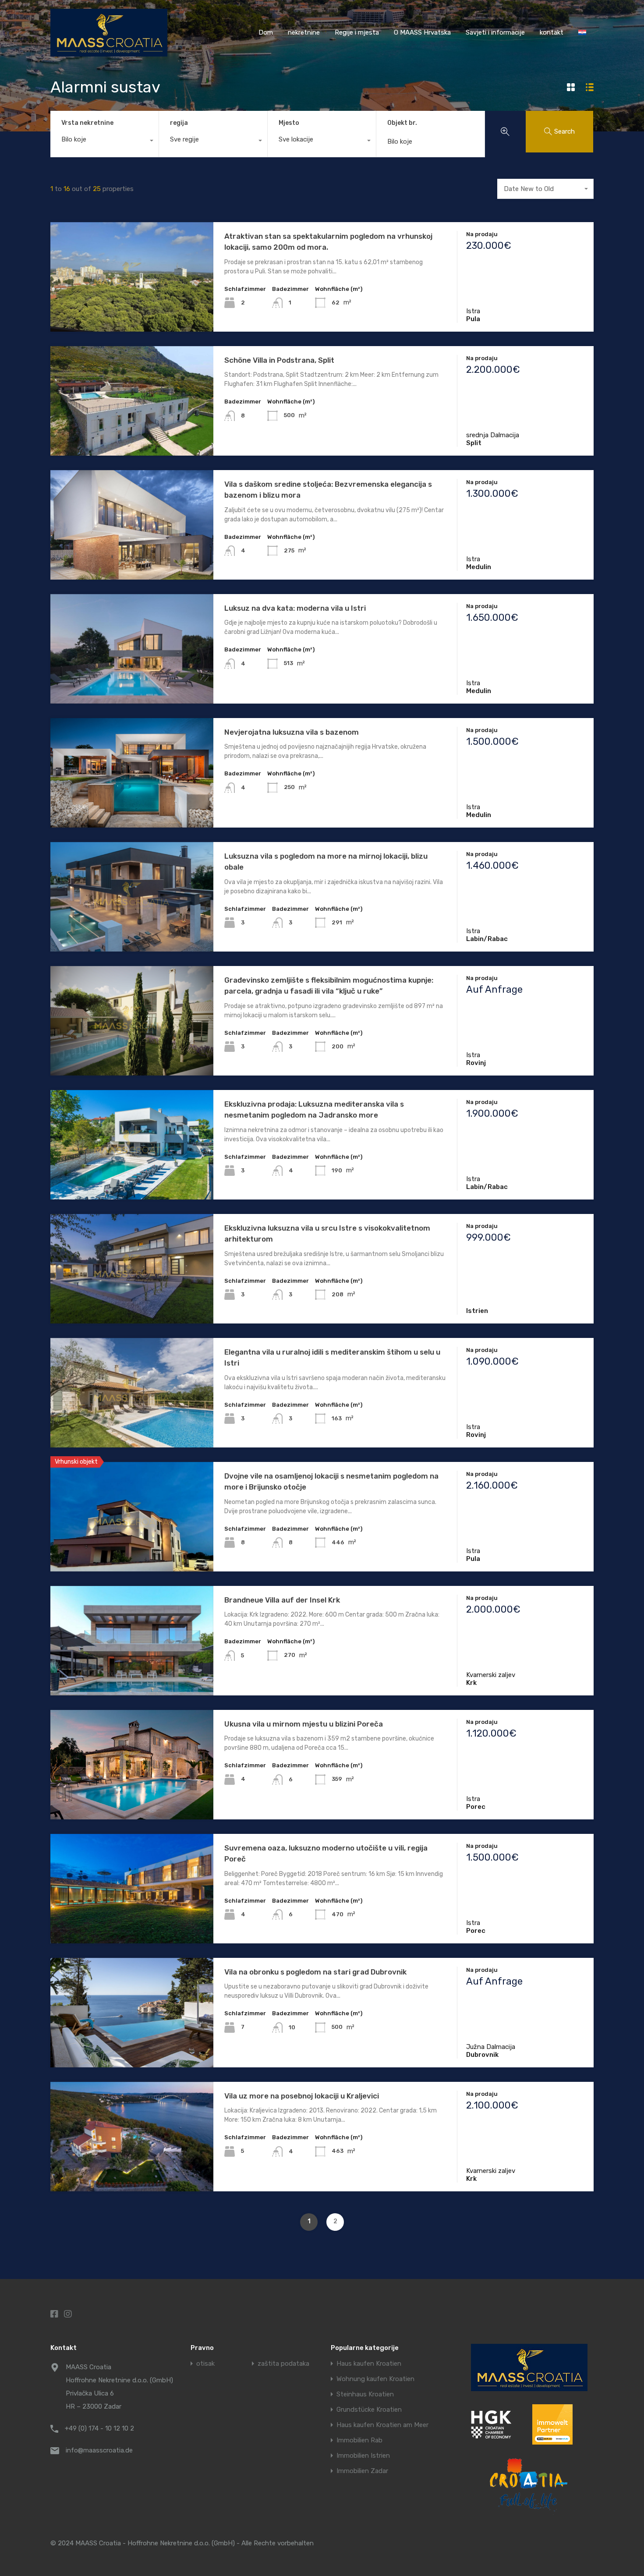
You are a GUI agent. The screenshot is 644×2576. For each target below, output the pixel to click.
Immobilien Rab (359, 2440)
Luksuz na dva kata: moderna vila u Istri (295, 608)
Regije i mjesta (357, 32)
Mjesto (289, 123)
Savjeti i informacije (495, 32)
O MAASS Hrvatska (422, 32)
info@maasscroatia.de (99, 2450)
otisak (205, 2364)
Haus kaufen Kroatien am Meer (382, 2425)
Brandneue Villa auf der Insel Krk (282, 1600)
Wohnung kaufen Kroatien (375, 2379)
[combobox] (104, 142)
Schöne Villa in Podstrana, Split (279, 360)
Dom (266, 32)
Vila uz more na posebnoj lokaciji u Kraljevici (302, 2096)
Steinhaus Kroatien (365, 2394)
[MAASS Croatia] (109, 53)
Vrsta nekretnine (87, 123)
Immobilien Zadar (362, 2471)
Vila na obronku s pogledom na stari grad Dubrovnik (315, 1972)
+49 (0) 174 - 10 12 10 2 (99, 2428)
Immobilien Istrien (363, 2456)
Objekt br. (402, 123)
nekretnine (304, 32)
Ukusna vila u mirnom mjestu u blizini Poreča (304, 1724)
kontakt (552, 32)
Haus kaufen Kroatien (369, 2364)
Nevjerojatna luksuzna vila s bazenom (292, 732)
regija (179, 123)
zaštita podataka (283, 2364)
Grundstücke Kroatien (369, 2410)
